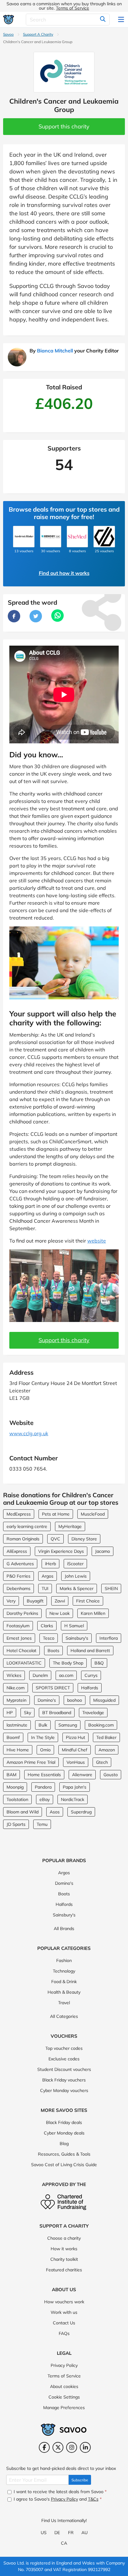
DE (57, 2533)
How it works (64, 2249)
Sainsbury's (77, 1638)
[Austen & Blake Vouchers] (24, 536)
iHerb (50, 1564)
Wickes (14, 1675)
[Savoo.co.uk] (9, 19)
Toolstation (17, 1799)
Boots (53, 1651)
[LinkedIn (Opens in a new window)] (85, 2447)
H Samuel (74, 1626)
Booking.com (101, 1725)
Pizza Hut (75, 1737)
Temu (42, 1824)
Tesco (49, 1638)
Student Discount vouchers (64, 2069)
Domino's (47, 1700)
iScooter (75, 1564)
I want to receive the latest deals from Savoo (59, 2492)
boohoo (75, 1700)
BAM (11, 1775)
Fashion (64, 1960)
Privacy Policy (64, 2365)
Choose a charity (64, 2238)
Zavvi (60, 1601)
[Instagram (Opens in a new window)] (72, 2447)
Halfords (90, 1688)
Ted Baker (106, 1737)
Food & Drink (64, 1982)
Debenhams (18, 1588)
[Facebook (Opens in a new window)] (44, 2447)
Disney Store (84, 1539)
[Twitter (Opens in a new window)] (58, 2447)
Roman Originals (23, 1539)
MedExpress (19, 1514)
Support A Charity (38, 34)
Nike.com (16, 1688)
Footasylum (18, 1626)
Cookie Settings (64, 2397)
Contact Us (64, 2323)
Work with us (64, 2312)
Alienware (82, 1775)
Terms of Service (73, 8)
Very (11, 1601)
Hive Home (18, 1750)
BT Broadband (57, 1713)
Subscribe (80, 2480)
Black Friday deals (64, 2122)
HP (10, 1713)
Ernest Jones (19, 1638)
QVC (55, 1539)
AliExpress (17, 1551)
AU (85, 2533)
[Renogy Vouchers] (51, 536)
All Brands (64, 1929)
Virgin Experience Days (61, 1551)
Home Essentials (44, 1775)
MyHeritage (70, 1526)
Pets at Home (56, 1514)
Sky (27, 1713)
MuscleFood (93, 1514)
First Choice (88, 1601)
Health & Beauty (64, 1992)
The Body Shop (68, 1663)
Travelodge (93, 1713)
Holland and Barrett (90, 1651)
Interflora (109, 1638)
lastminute (17, 1725)
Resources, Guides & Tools (64, 2154)
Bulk (43, 1725)
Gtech (102, 1762)
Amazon (107, 1750)
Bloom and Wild (23, 1812)
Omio (45, 1750)
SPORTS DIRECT (53, 1688)
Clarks (47, 1626)
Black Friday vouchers (64, 2080)
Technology (64, 1971)
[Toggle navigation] (121, 20)
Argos (48, 1576)
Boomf (13, 1737)
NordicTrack (73, 1799)
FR (71, 2533)
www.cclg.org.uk (29, 1433)
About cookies (64, 2386)
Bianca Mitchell (55, 351)
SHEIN (111, 1588)
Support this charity (64, 126)
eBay (45, 1799)
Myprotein (16, 1700)
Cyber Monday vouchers (64, 2090)
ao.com (66, 1675)
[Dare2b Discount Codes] (104, 536)
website (97, 1241)
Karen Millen (93, 1613)
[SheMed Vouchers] (77, 536)
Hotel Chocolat (21, 1651)
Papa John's (75, 1787)
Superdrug (81, 1812)
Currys (91, 1675)
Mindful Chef (75, 1750)
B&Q (99, 1663)
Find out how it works (64, 573)
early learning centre (27, 1526)
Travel (64, 2003)
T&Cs (93, 2499)
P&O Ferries (18, 1576)
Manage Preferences (64, 2408)
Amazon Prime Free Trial (31, 1762)
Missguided (104, 1700)
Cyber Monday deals (64, 2133)
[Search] (103, 20)
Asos (55, 1812)
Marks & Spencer (77, 1588)
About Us (64, 2289)
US (44, 2533)
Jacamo (103, 1551)
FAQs (64, 2333)
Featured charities (64, 2270)
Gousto (111, 1775)
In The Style (43, 1737)
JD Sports (16, 1824)
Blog (64, 2144)
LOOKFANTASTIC (24, 1663)
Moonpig (15, 1787)
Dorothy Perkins (22, 1613)
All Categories (64, 2016)
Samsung (68, 1725)
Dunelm (40, 1675)
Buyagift (35, 1601)
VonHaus (76, 1762)
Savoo (8, 34)
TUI (45, 1588)
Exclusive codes (64, 2059)
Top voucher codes (64, 2048)
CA (64, 2543)
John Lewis (76, 1576)
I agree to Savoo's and (57, 2499)
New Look (59, 1613)
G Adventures (20, 1564)
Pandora (43, 1787)
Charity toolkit (64, 2259)
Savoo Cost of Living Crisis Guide (64, 2165)
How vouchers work (64, 2302)
